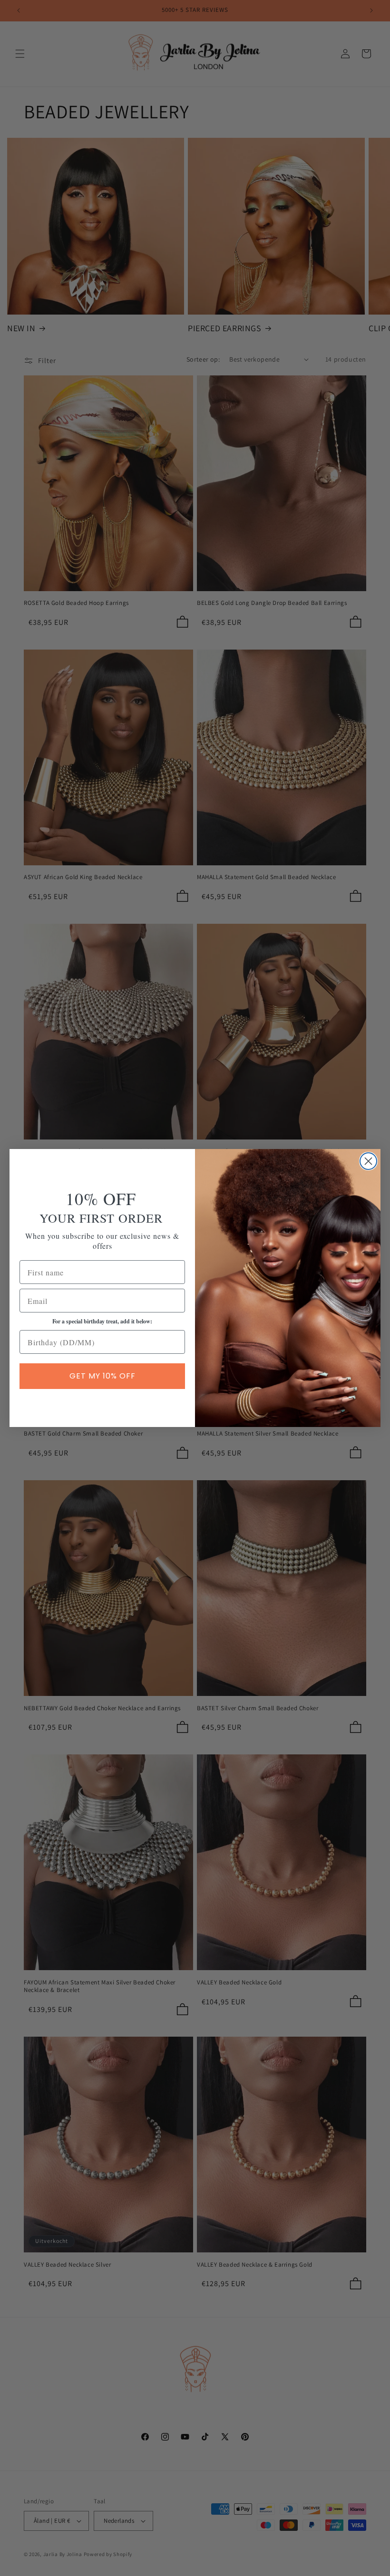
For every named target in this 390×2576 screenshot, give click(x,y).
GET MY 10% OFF (102, 1376)
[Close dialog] (368, 1161)
